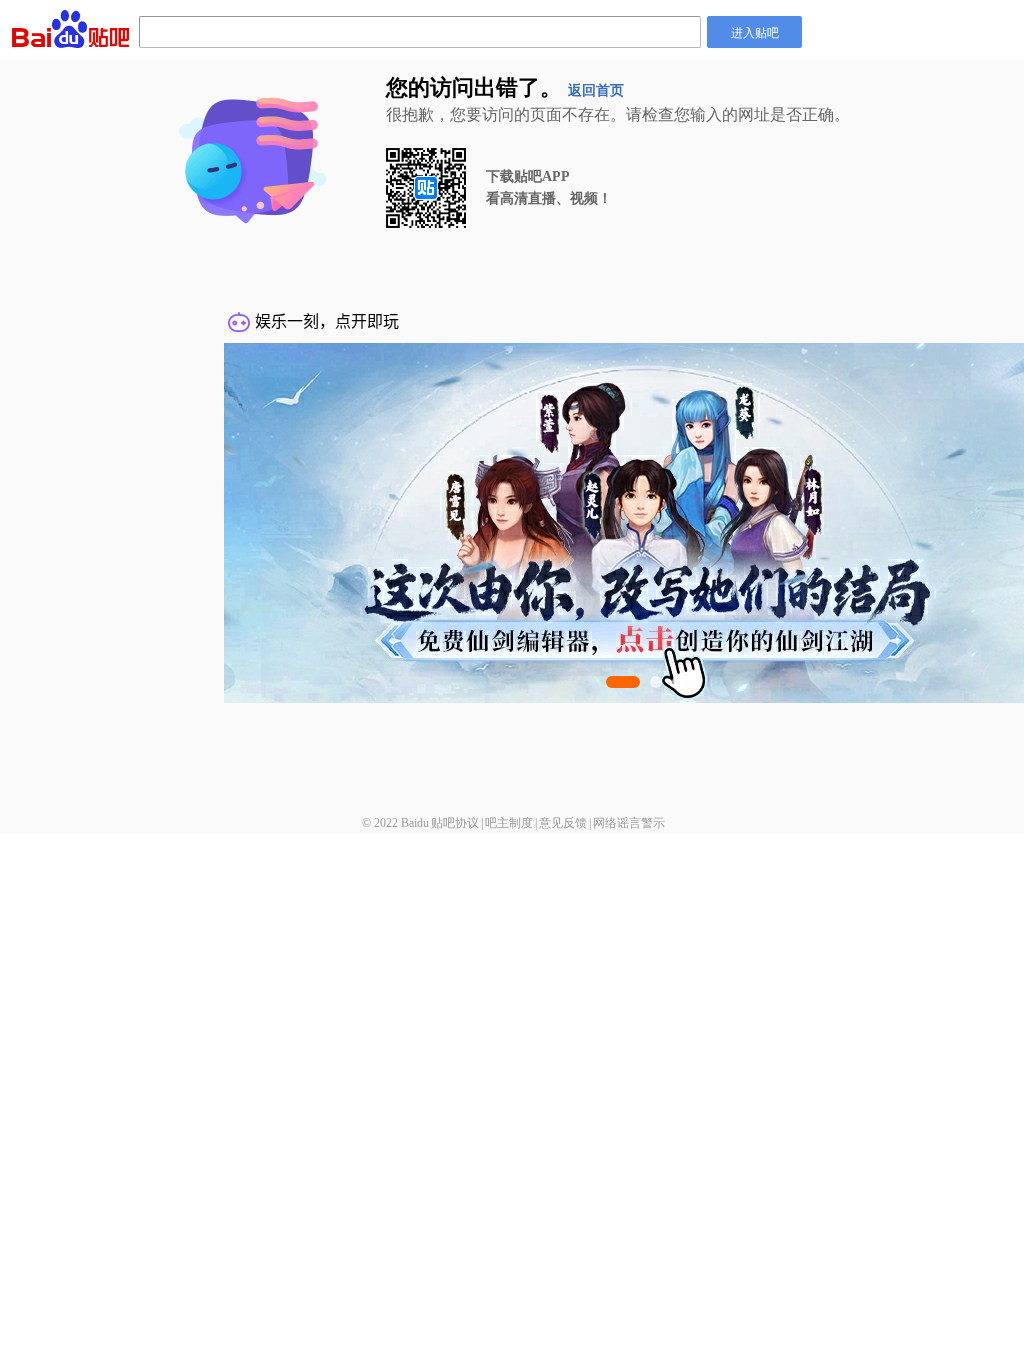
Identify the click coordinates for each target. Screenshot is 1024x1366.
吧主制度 (509, 823)
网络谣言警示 (629, 823)
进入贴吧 (755, 31)
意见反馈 (563, 823)
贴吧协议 (455, 823)
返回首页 (596, 90)
